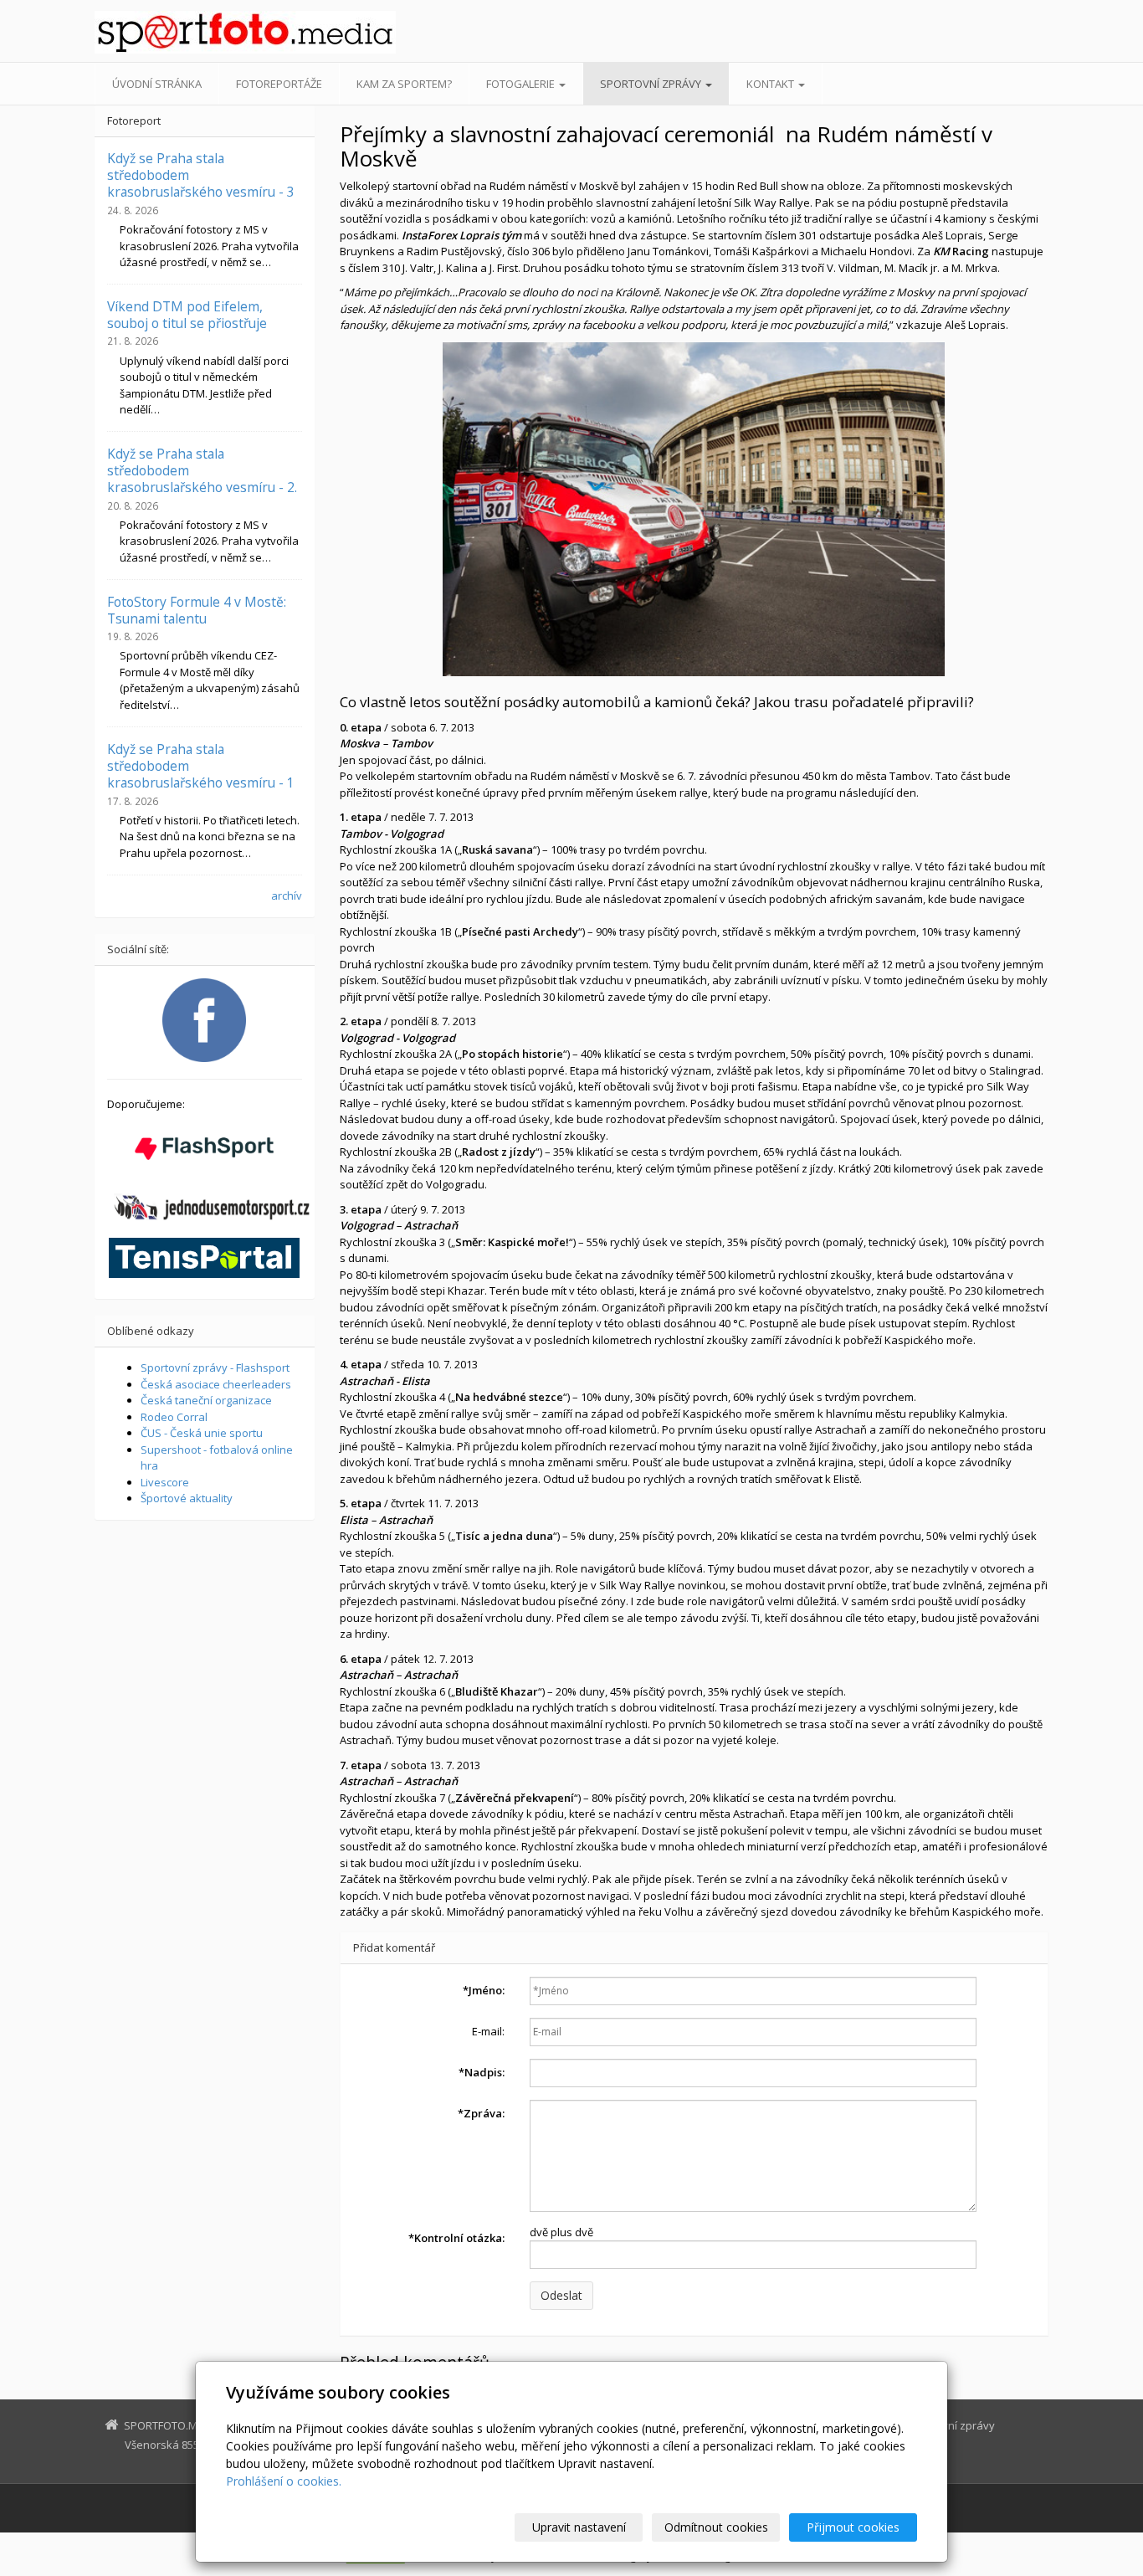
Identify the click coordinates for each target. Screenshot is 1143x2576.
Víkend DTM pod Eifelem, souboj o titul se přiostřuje (187, 315)
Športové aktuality (187, 1498)
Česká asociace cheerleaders (216, 1384)
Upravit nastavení (579, 2527)
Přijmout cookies (853, 2527)
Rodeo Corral (174, 1417)
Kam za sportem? (404, 84)
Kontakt (771, 84)
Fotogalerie (522, 84)
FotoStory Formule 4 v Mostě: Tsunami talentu (197, 610)
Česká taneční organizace (206, 1400)
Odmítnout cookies (716, 2527)
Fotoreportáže (279, 84)
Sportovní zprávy (652, 84)
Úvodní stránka (157, 84)
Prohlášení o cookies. (284, 2481)
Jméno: (484, 1990)
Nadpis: (482, 2072)
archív (287, 895)
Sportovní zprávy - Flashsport (215, 1368)
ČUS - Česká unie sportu (202, 1433)
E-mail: (488, 2031)
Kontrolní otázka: (456, 2238)
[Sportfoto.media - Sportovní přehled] (245, 32)
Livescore (165, 1482)
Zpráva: (481, 2113)
